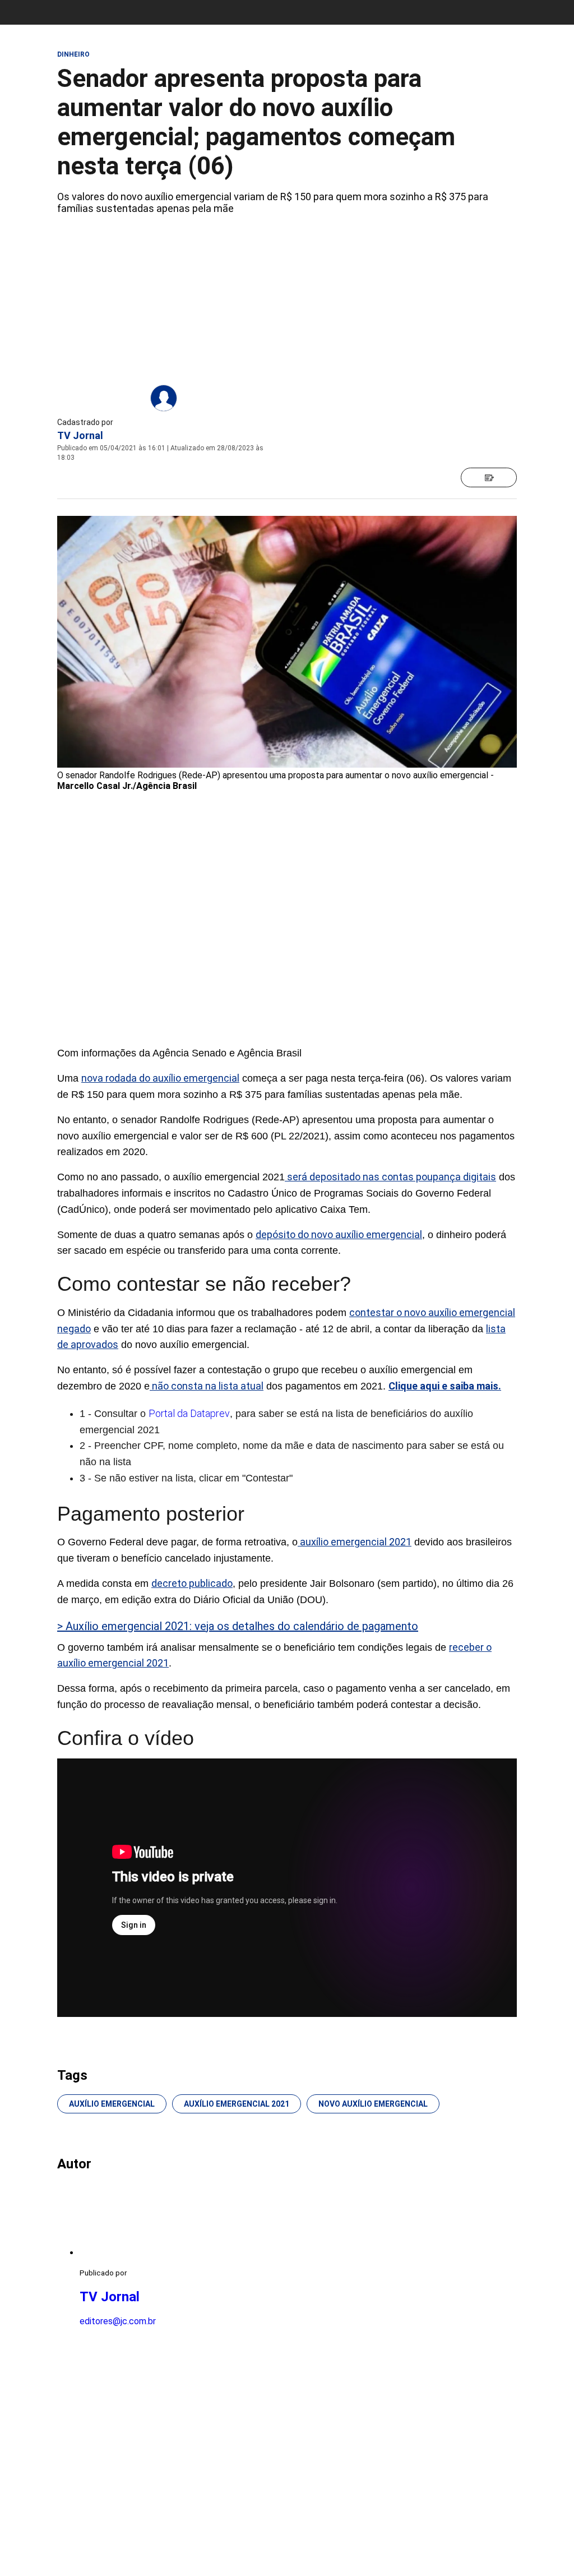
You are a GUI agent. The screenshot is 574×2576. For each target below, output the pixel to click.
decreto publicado (192, 1583)
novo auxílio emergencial (373, 2104)
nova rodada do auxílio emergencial (160, 1078)
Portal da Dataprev (189, 1413)
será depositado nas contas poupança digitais (390, 1177)
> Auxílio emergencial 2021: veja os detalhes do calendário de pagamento (238, 1626)
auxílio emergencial (112, 2104)
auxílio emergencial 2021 (355, 1542)
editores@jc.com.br (118, 2321)
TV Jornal (80, 435)
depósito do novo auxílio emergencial (339, 1234)
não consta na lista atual (207, 1386)
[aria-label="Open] (489, 477)
